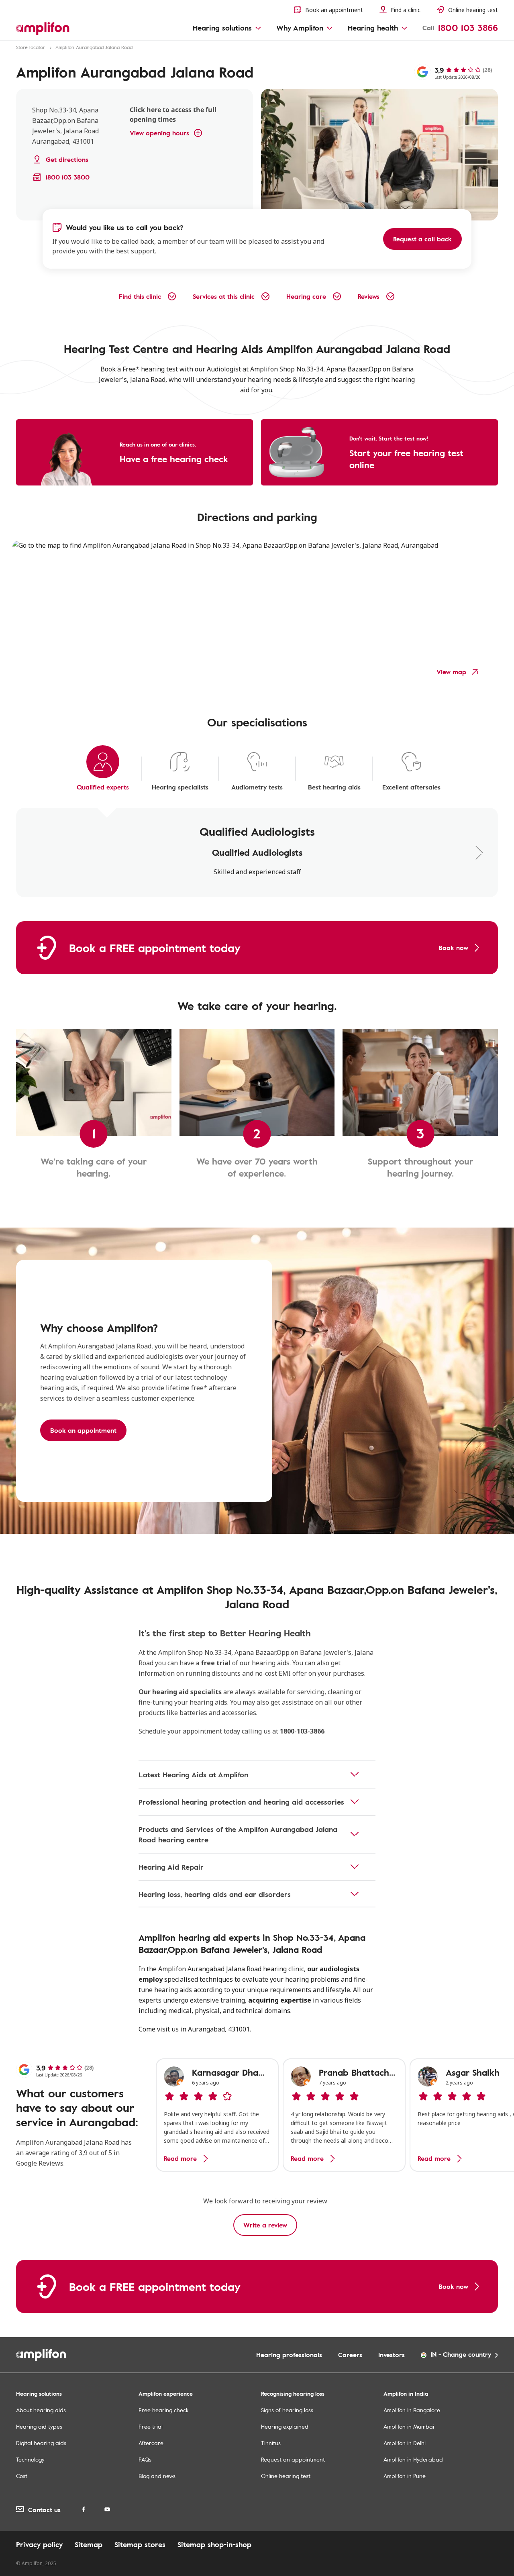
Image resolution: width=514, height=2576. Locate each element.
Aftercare (151, 2443)
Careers (350, 2355)
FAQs (145, 2459)
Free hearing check (163, 2410)
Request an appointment (293, 2459)
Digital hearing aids (41, 2443)
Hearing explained (285, 2426)
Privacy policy (39, 2544)
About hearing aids (41, 2410)
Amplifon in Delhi (405, 2443)
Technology (30, 2459)
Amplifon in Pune (405, 2476)
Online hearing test (286, 2476)
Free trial (151, 2426)
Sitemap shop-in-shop (214, 2544)
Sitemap (89, 2544)
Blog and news (157, 2476)
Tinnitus (271, 2443)
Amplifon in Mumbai (409, 2426)
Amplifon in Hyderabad (413, 2459)
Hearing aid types (39, 2426)
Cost (22, 2476)
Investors (392, 2355)
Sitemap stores (140, 2544)
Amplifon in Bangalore (412, 2410)
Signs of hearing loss (287, 2410)
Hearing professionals (289, 2355)
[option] (217, 2115)
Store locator (31, 47)
